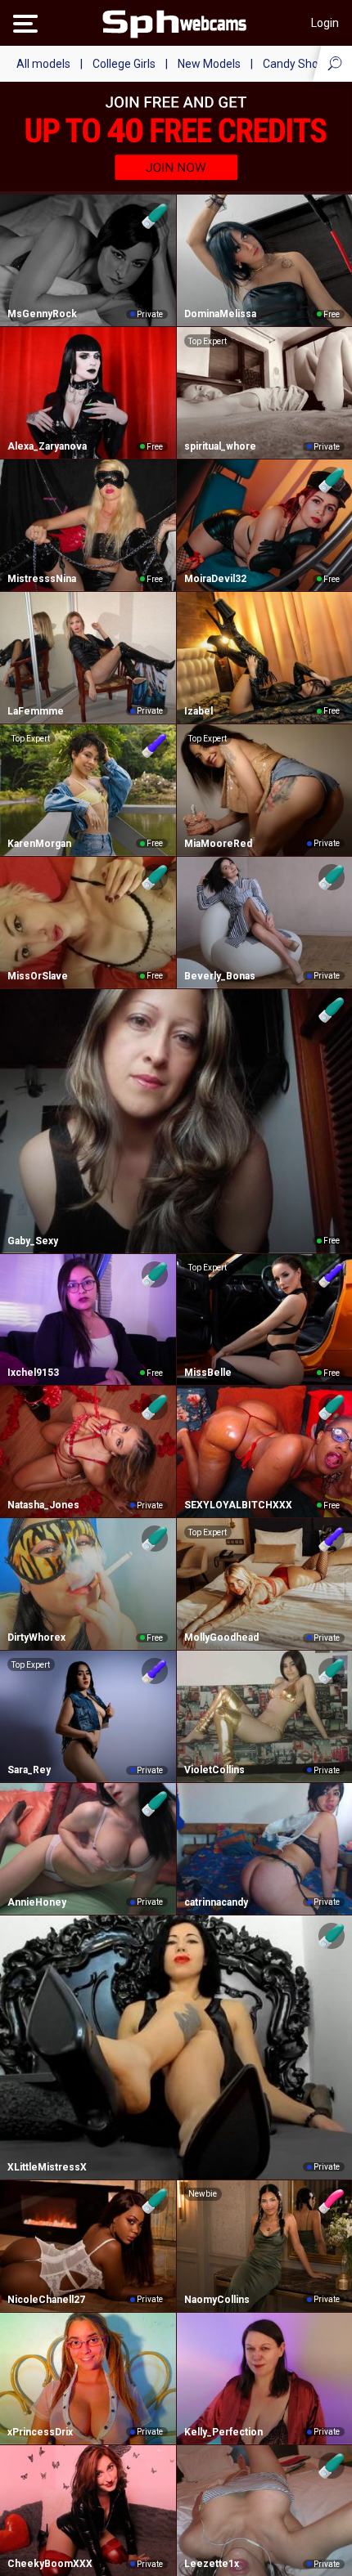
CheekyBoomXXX (50, 2564)
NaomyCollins (217, 2300)
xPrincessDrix (40, 2432)
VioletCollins (214, 1770)
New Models (209, 64)
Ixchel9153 (33, 1373)
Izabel (199, 711)
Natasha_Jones (43, 1505)
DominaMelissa (220, 314)
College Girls (124, 64)
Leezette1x (212, 2564)
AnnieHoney (37, 1902)
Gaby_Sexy (33, 1241)
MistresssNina (42, 579)
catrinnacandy (216, 1902)
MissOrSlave (38, 976)
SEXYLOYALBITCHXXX (238, 1505)
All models (43, 64)
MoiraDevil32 (215, 579)
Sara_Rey (29, 1770)
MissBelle (208, 1373)
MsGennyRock (42, 314)
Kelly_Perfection (223, 2432)
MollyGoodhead (221, 1637)
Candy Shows (298, 64)
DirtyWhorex (36, 1637)
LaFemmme (36, 711)
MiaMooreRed (218, 844)
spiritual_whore (220, 446)
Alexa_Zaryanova (47, 446)
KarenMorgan (39, 844)
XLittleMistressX (47, 2167)
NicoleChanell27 (46, 2300)
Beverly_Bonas (220, 976)
